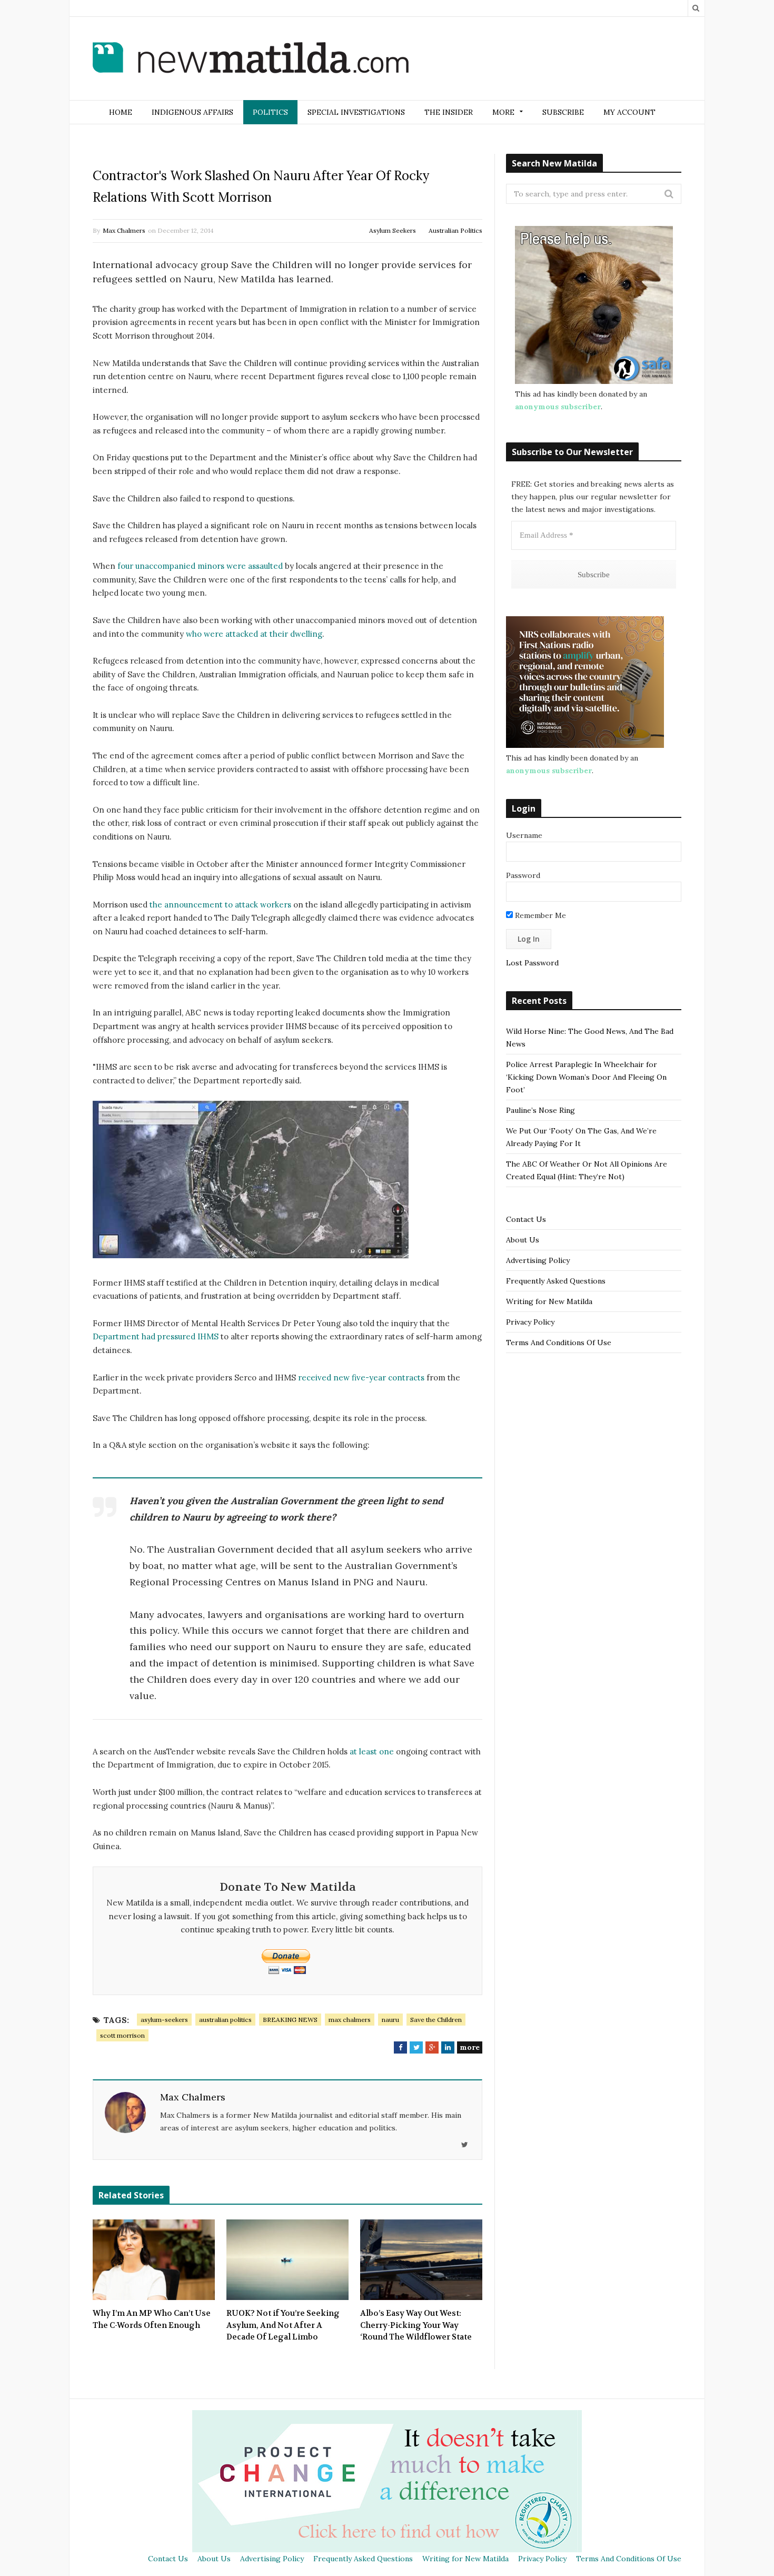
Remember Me (539, 915)
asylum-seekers (164, 2020)
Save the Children (436, 2020)
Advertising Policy (538, 1260)
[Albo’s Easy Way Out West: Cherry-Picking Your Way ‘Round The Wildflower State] (421, 2260)
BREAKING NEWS (290, 2020)
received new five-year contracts (361, 1378)
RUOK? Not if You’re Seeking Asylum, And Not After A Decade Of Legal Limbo (283, 2325)
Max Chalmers (124, 230)
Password (523, 875)
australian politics (225, 2020)
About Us (523, 1240)
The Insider (449, 112)
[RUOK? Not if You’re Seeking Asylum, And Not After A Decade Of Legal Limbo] (287, 2260)
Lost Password (532, 963)
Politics (270, 112)
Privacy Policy (530, 1322)
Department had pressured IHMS (156, 1336)
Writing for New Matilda (549, 1301)
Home (121, 112)
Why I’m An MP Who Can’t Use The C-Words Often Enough (152, 2319)
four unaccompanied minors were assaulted (200, 566)
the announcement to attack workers (220, 905)
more (470, 2047)
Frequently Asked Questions (556, 1281)
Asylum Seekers (393, 230)
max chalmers (350, 2020)
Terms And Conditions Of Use (559, 1343)
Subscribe (563, 112)
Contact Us (526, 1219)
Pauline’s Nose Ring (540, 1110)
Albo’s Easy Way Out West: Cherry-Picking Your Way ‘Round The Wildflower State (416, 2325)
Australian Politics (455, 230)
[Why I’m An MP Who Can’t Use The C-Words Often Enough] (154, 2260)
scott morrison (122, 2035)
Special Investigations (356, 112)
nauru (390, 2020)
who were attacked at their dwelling (254, 634)
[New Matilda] (251, 60)
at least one (372, 1751)
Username (524, 835)
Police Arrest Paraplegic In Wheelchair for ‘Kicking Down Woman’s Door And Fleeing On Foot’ (586, 1077)
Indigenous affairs (192, 112)
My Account (629, 112)
